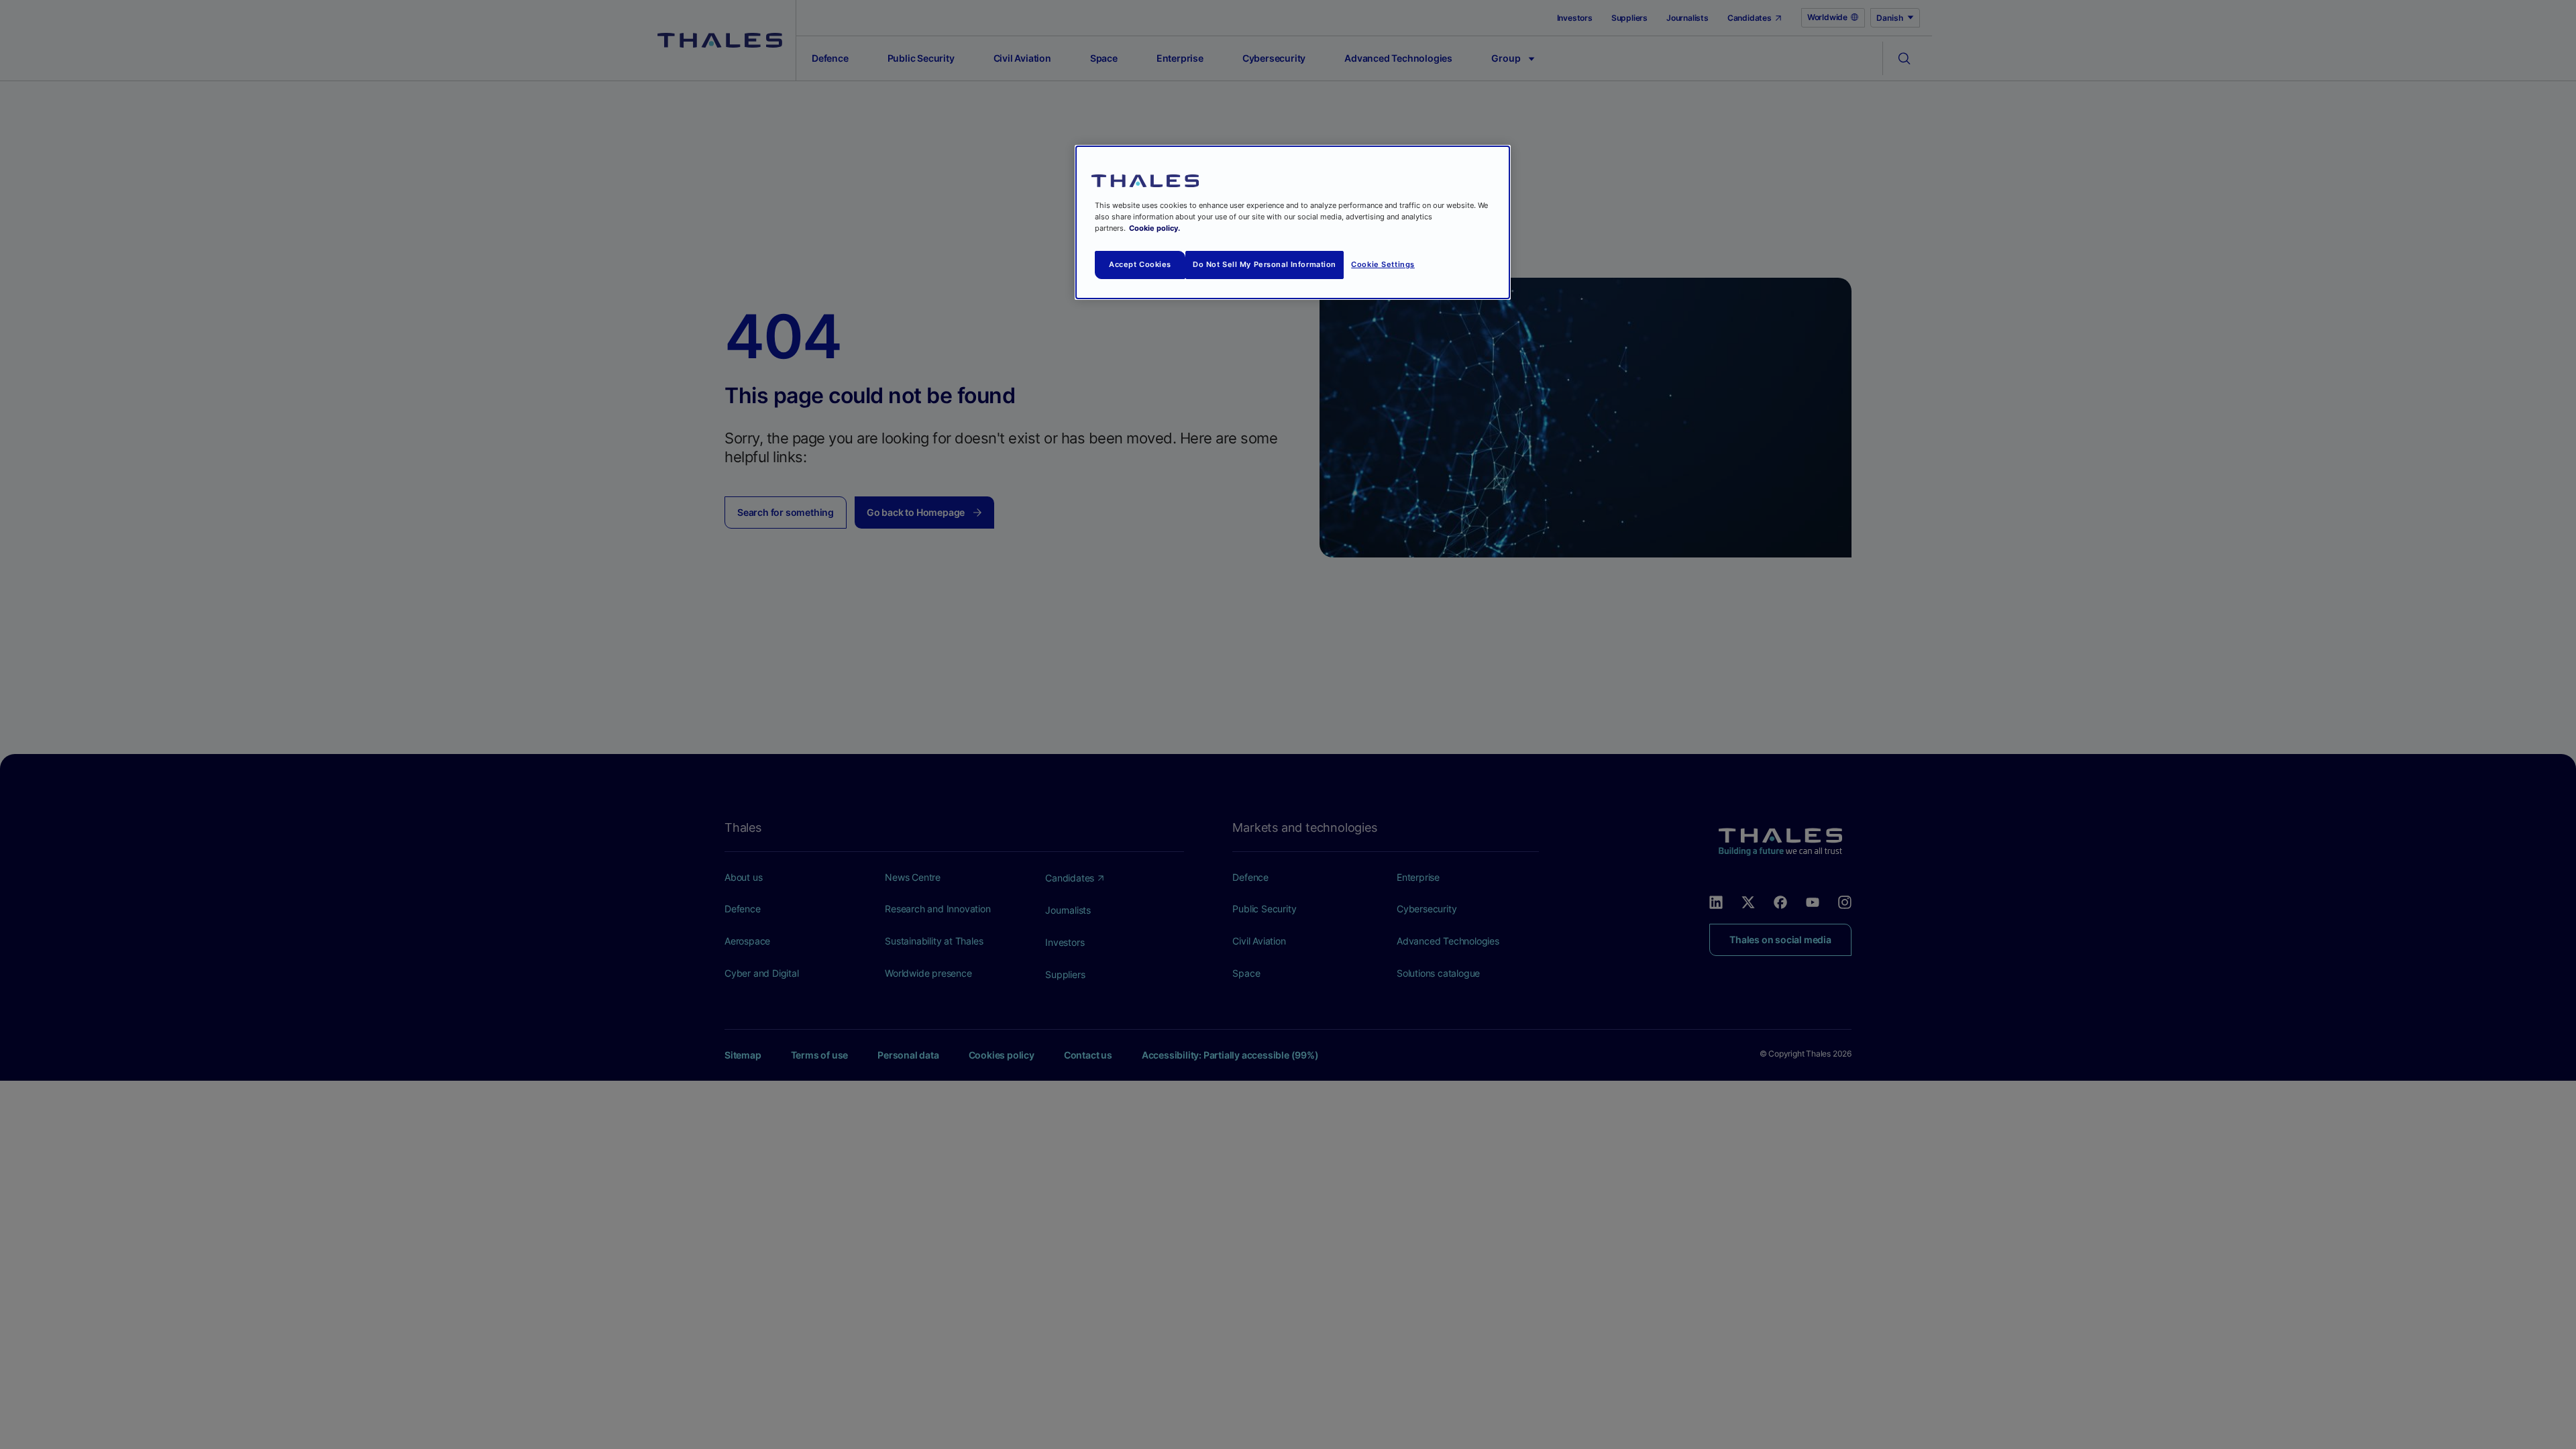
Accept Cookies (1140, 264)
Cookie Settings (1383, 264)
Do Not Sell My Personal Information (1265, 264)
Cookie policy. (1155, 228)
